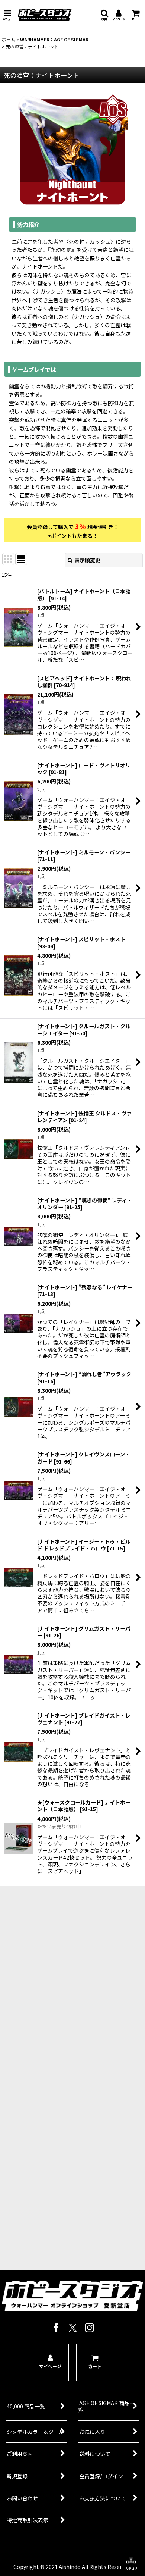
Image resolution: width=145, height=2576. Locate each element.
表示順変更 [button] (87, 560)
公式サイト (67, 2137)
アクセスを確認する (67, 2109)
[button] (7, 15)
